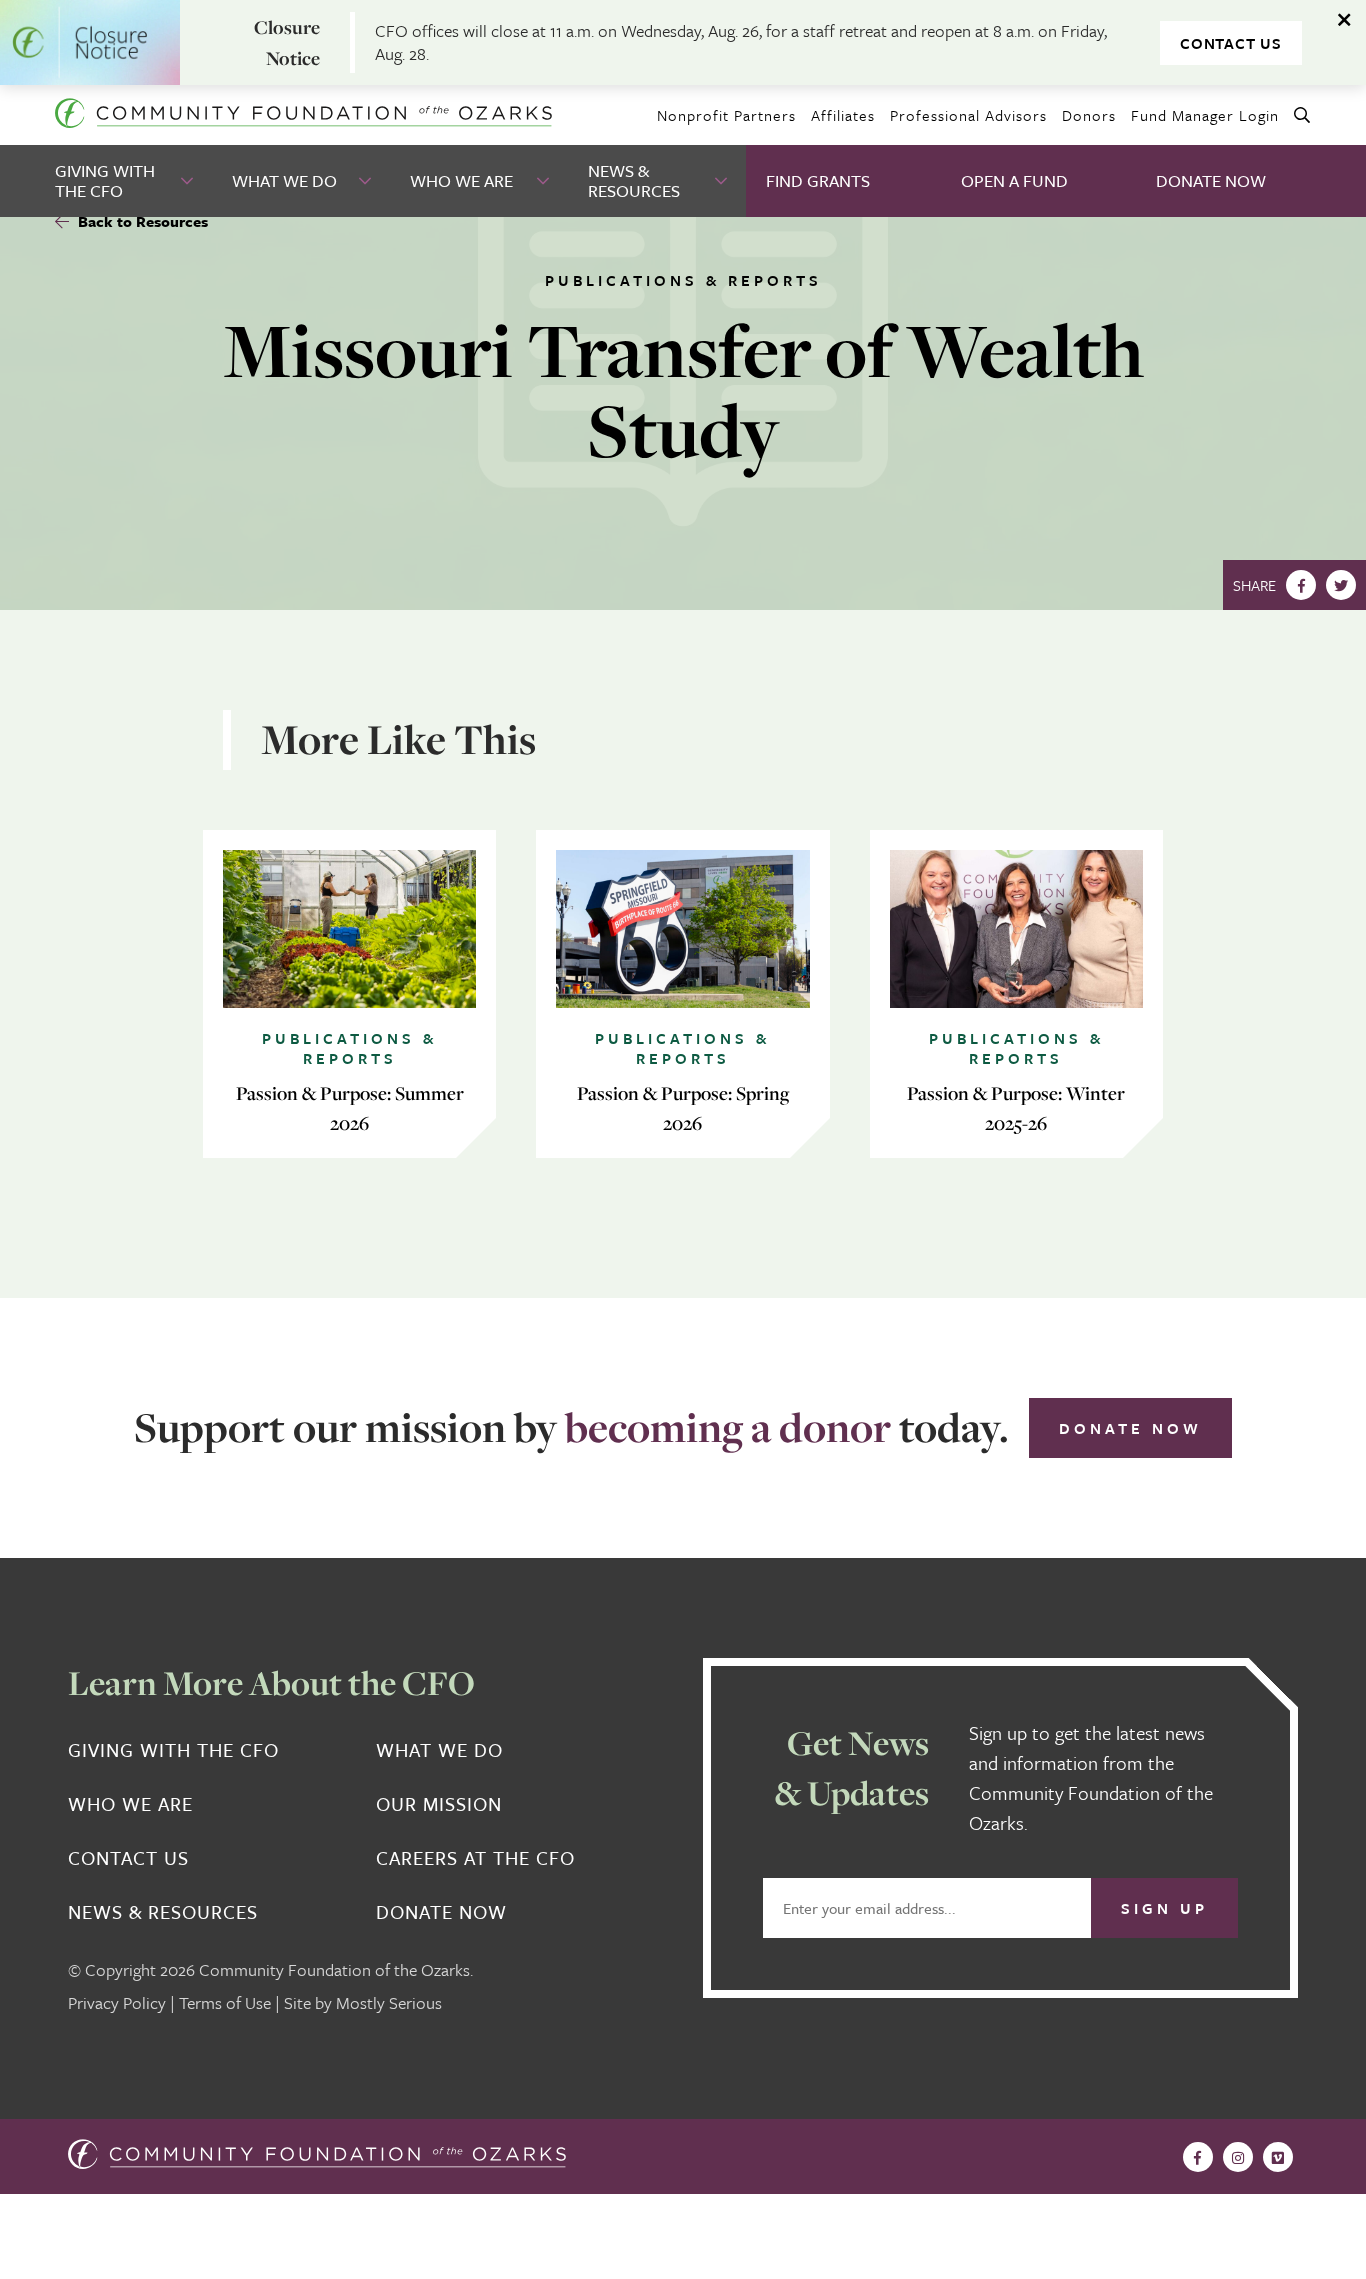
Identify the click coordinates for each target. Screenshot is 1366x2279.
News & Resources (634, 180)
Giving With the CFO (105, 180)
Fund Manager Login (1205, 115)
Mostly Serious (389, 2002)
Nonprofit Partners (726, 115)
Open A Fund (1014, 180)
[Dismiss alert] (1346, 20)
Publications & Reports (683, 280)
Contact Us (1231, 43)
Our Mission (439, 1804)
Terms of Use (225, 2002)
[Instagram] (1238, 2157)
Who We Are (461, 180)
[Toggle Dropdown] (189, 181)
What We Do (284, 180)
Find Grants (818, 180)
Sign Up (1164, 1908)
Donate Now (1211, 180)
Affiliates (843, 115)
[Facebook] (1301, 585)
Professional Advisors (968, 115)
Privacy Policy (117, 2002)
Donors (1089, 115)
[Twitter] (1341, 585)
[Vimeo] (1278, 2157)
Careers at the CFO (475, 1858)
